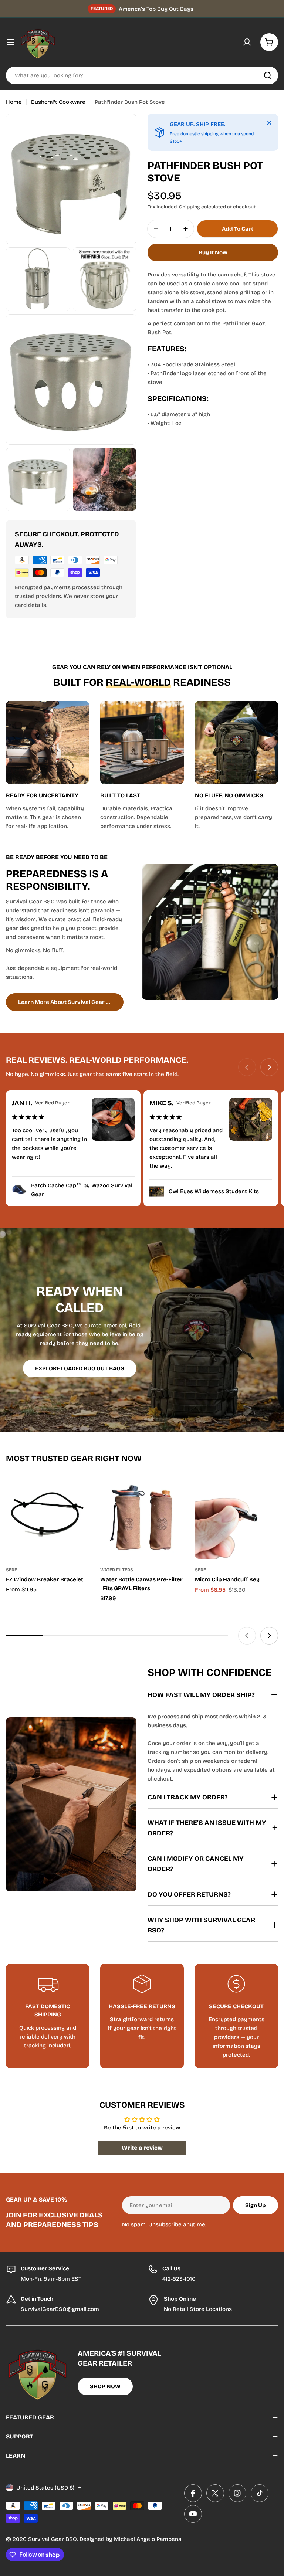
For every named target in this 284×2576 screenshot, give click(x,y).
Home (14, 102)
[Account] (247, 42)
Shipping (190, 207)
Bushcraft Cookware (58, 102)
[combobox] (142, 75)
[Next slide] (269, 1067)
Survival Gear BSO (53, 2539)
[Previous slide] (247, 1067)
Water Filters (117, 1570)
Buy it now (213, 252)
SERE (11, 1570)
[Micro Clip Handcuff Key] (236, 1517)
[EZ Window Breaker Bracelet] (48, 1517)
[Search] (268, 75)
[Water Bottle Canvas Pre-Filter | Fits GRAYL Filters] (142, 1517)
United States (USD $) (45, 2488)
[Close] (269, 123)
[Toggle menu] (10, 42)
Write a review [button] (142, 2148)
